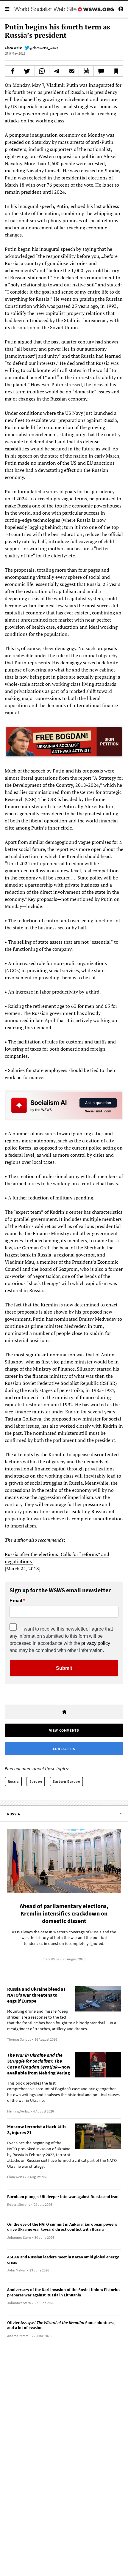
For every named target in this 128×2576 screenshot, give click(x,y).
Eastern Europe (66, 1781)
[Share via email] (72, 71)
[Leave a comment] (101, 71)
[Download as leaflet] (86, 71)
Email (16, 1601)
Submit (64, 1668)
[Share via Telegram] (57, 71)
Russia (13, 1781)
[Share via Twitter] (27, 71)
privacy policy (96, 1643)
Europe (36, 1781)
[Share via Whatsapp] (42, 71)
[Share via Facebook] (12, 71)
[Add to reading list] (116, 71)
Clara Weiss (14, 48)
